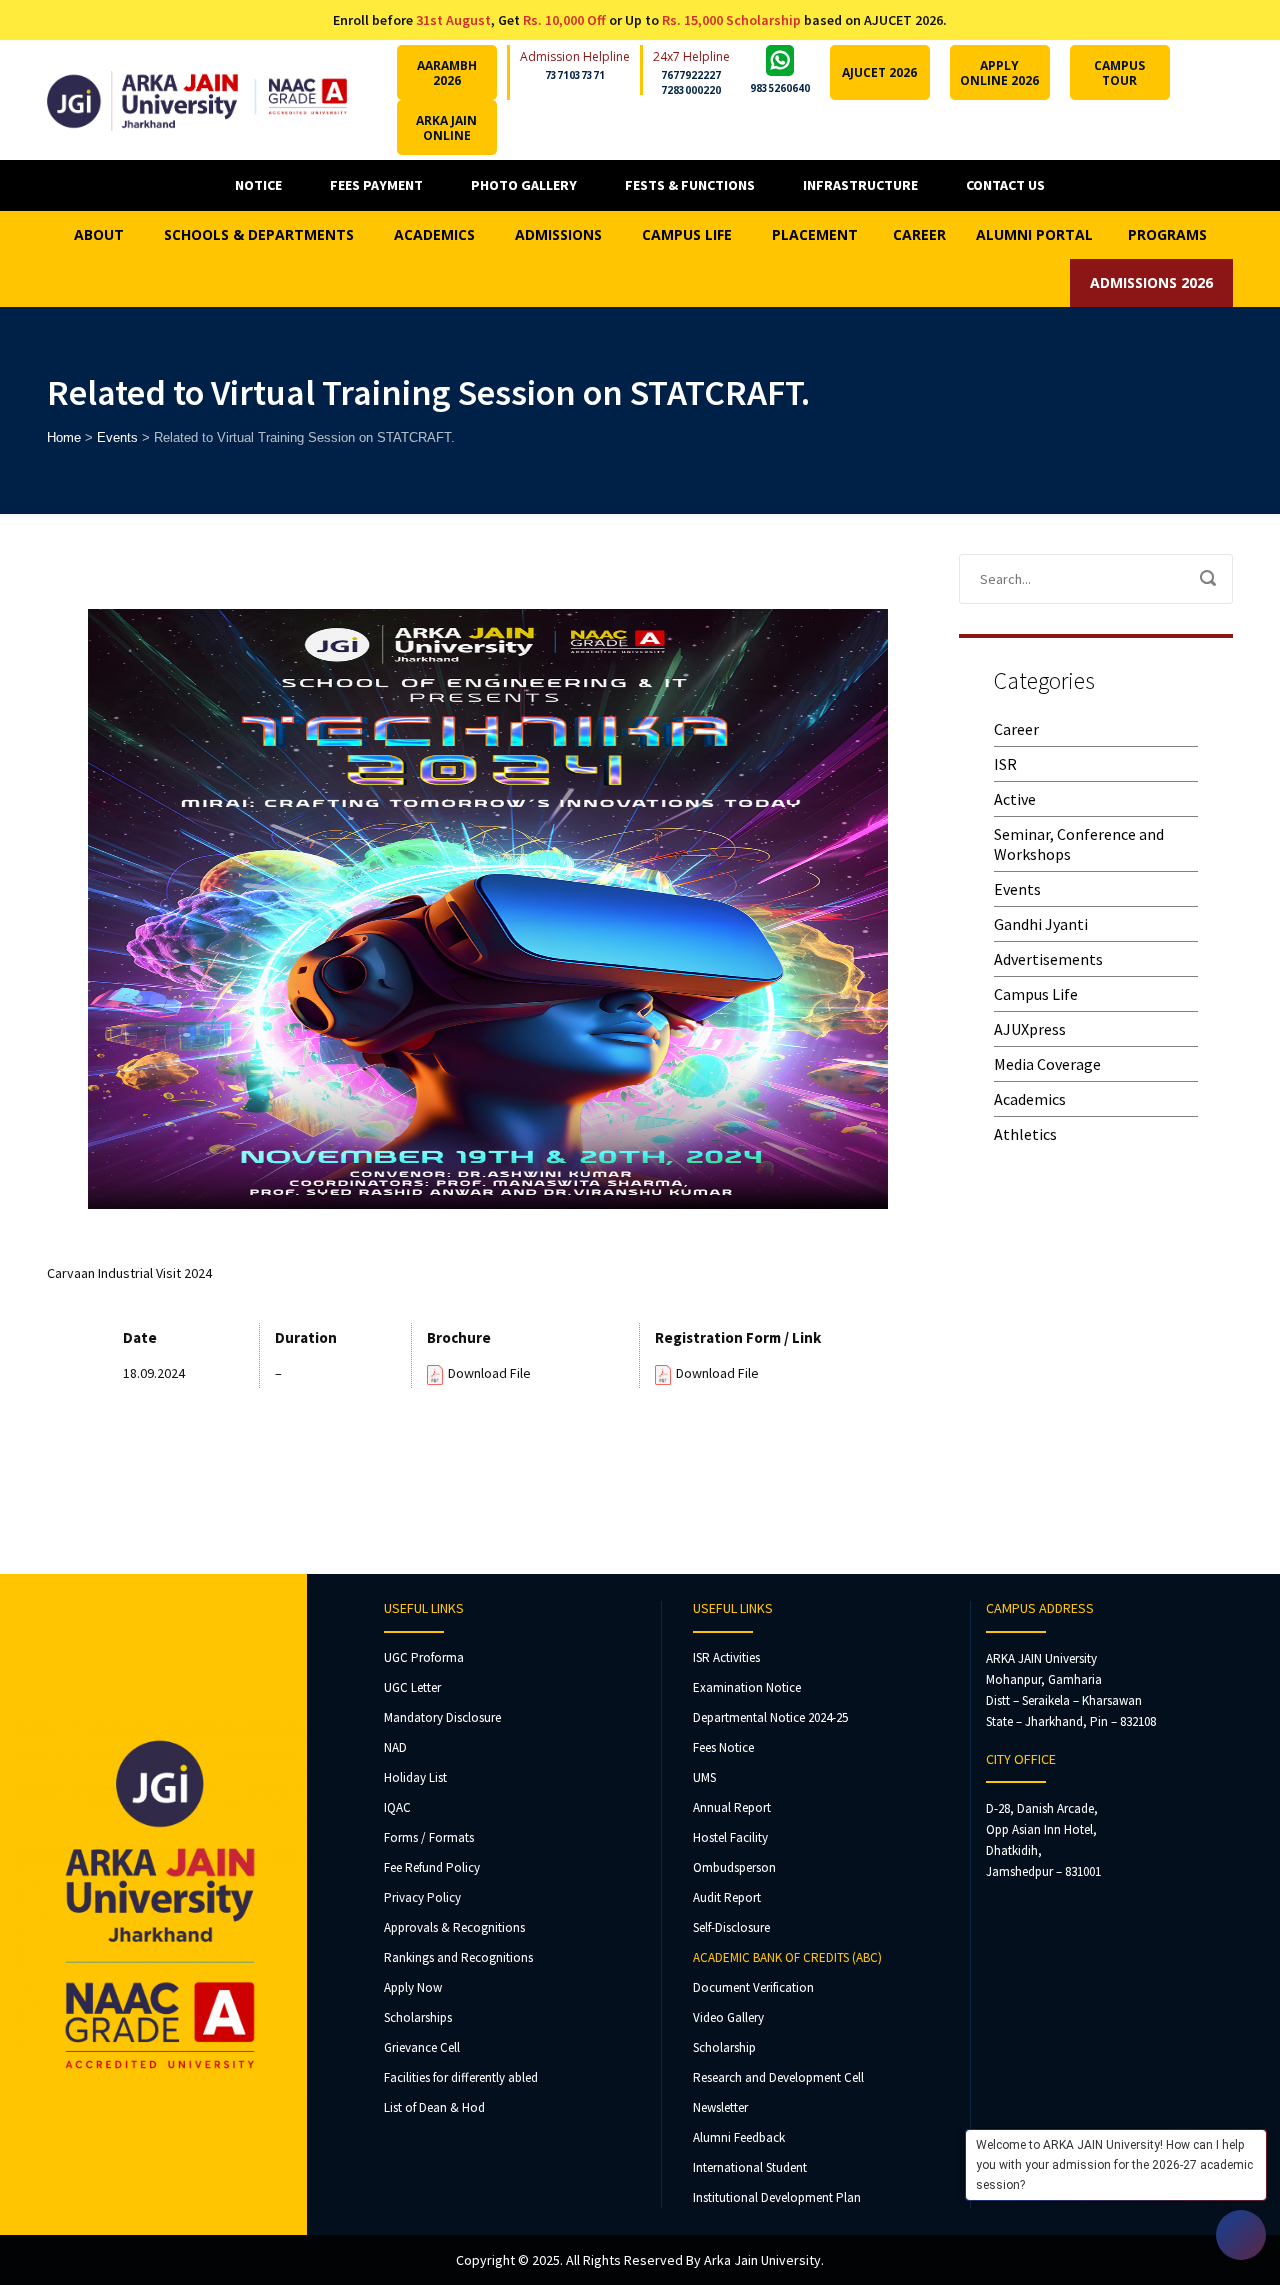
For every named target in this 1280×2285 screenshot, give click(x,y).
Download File (489, 1373)
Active (1015, 799)
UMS (704, 1777)
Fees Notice (723, 1747)
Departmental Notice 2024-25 (770, 1717)
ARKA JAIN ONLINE (446, 128)
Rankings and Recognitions (458, 1957)
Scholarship (724, 2047)
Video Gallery (728, 2017)
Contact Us (1005, 185)
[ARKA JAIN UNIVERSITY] (197, 99)
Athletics (1025, 1134)
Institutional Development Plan (777, 2197)
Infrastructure (860, 185)
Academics (1030, 1099)
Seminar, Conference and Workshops (1079, 844)
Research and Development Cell (778, 2077)
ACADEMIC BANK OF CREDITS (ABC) (787, 1957)
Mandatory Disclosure (442, 1717)
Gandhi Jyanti (1041, 924)
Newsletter (720, 2107)
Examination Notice (747, 1687)
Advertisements (1048, 959)
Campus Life (1036, 994)
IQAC (397, 1807)
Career (1016, 729)
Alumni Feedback (739, 2137)
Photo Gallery (524, 185)
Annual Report (732, 1807)
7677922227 (691, 75)
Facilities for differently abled (461, 2077)
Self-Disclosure (731, 1927)
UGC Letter (412, 1687)
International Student (750, 2167)
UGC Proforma (424, 1657)
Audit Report (727, 1897)
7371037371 (575, 75)
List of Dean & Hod (434, 2107)
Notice (258, 185)
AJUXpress (1030, 1029)
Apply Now (413, 1987)
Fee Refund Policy (432, 1867)
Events (1017, 889)
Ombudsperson (734, 1867)
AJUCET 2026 (879, 72)
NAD (395, 1747)
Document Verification (753, 1987)
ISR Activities (726, 1657)
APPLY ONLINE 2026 (999, 73)
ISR (1005, 764)
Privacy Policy (422, 1897)
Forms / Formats (429, 1837)
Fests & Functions (690, 185)
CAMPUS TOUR (1119, 73)
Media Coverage (1047, 1064)
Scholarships (418, 2017)
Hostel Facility (730, 1837)
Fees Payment (376, 185)
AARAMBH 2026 (447, 73)
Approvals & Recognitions (454, 1927)
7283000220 (691, 90)
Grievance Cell (422, 2047)
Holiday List (415, 1777)
